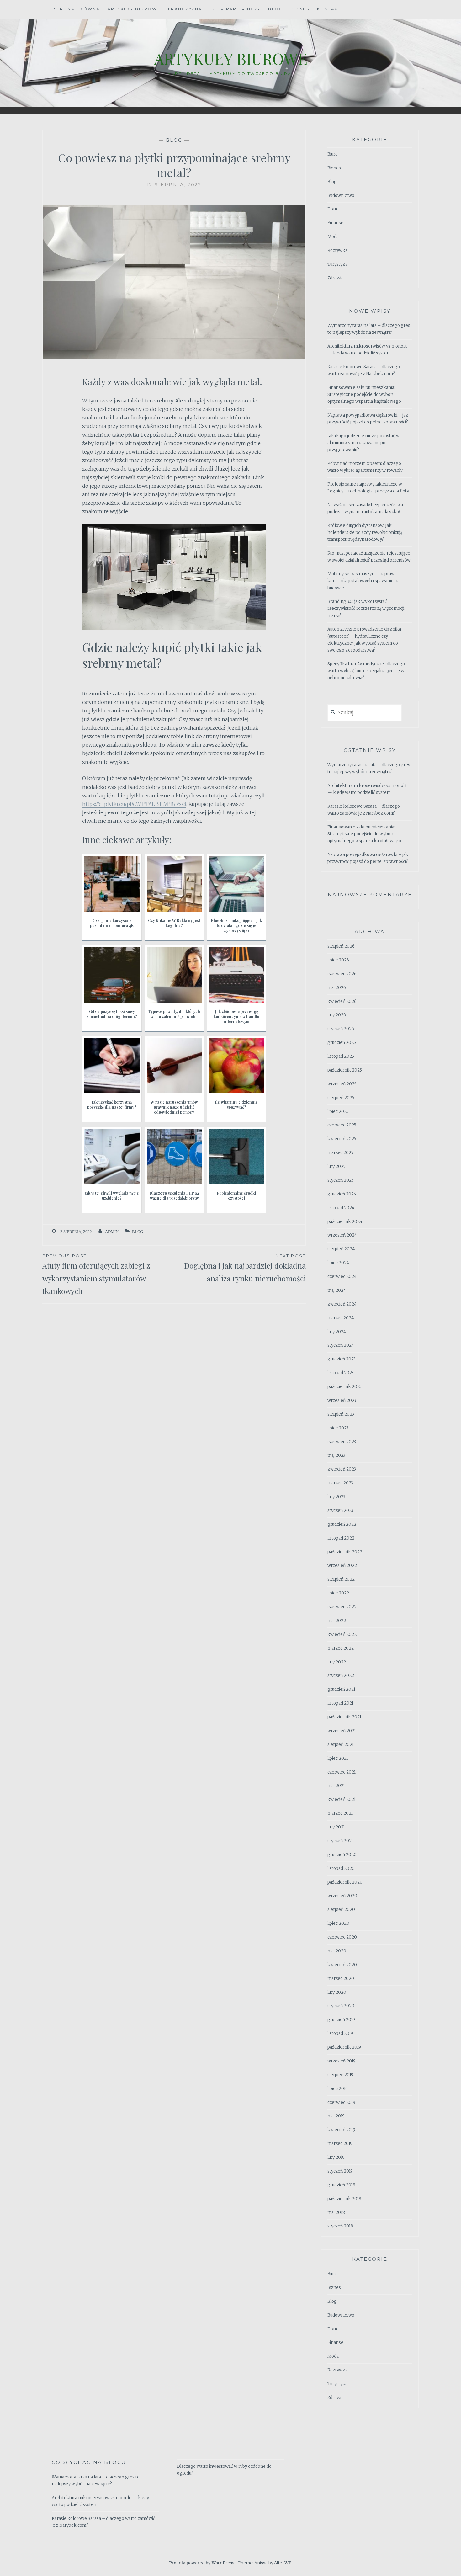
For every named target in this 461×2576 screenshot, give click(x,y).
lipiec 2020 (338, 1923)
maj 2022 (337, 1621)
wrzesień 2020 (342, 1896)
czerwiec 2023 (342, 1442)
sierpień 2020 (341, 1910)
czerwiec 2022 (342, 1607)
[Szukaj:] (365, 713)
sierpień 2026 (341, 946)
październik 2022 (345, 1552)
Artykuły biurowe (134, 9)
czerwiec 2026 (342, 974)
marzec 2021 (340, 1813)
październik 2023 (344, 1387)
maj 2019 (336, 2116)
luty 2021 (336, 1827)
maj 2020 (337, 1951)
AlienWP (283, 2563)
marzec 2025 (340, 1153)
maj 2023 (336, 1455)
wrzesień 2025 (342, 1084)
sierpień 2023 (341, 1414)
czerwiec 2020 (342, 1937)
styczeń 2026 (341, 1029)
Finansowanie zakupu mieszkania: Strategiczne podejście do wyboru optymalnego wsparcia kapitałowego (364, 394)
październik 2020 (345, 1882)
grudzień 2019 (341, 2020)
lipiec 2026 (338, 960)
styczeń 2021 (340, 1841)
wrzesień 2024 (342, 1235)
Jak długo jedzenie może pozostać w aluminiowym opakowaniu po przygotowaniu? (363, 443)
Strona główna (77, 9)
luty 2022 (337, 1662)
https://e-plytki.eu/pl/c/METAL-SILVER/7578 (134, 804)
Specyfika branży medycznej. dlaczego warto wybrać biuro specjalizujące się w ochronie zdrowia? (366, 671)
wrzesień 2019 (342, 2061)
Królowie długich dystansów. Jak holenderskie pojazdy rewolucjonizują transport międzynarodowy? (365, 532)
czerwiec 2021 (342, 1772)
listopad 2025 (341, 1056)
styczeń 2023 (340, 1511)
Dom (332, 209)
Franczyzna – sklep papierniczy (214, 9)
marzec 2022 (341, 1648)
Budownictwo (341, 196)
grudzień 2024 (342, 1194)
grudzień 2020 (342, 1855)
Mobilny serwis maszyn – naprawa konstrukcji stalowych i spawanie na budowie (363, 581)
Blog (276, 9)
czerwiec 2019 (341, 2102)
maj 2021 (336, 1786)
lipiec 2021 (338, 1758)
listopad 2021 (340, 1703)
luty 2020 (337, 1992)
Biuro (333, 154)
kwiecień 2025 (342, 1139)
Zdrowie (336, 278)
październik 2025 (345, 1070)
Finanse (335, 223)
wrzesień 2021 (342, 1731)
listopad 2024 (341, 1208)
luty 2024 (337, 1332)
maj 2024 (337, 1290)
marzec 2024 (341, 1318)
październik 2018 (344, 2199)
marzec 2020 (341, 1979)
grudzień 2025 (342, 1043)
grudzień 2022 (342, 1524)
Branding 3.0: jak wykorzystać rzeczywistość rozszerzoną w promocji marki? (366, 608)
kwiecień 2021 (342, 1799)
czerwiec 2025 (342, 1125)
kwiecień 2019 (341, 2130)
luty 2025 (336, 1166)
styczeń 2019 (340, 2171)
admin (112, 1232)
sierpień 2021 (341, 1745)
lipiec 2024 (338, 1263)
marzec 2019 (340, 2144)
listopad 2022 (341, 1538)
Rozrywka (337, 250)
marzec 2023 (340, 1483)
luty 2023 (336, 1497)
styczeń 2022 (341, 1676)
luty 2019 (336, 2157)
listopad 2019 (340, 2033)
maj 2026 (337, 988)
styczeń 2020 (341, 2006)
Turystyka (337, 264)
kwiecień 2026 (342, 1001)
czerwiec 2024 (342, 1277)
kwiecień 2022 (342, 1634)
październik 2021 (344, 1717)
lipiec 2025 (338, 1112)
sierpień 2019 (340, 2075)
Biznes (300, 9)
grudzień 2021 (341, 1689)
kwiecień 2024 (342, 1304)
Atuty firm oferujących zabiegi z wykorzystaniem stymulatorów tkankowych (96, 1275)
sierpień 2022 (341, 1579)
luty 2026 (337, 1015)
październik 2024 (345, 1222)
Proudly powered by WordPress (202, 2563)
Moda (333, 237)
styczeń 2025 (341, 1180)
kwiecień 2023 (342, 1469)
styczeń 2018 (340, 2226)
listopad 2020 (341, 1868)
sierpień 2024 (341, 1249)
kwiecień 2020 (342, 1965)
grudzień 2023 (342, 1359)
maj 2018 (336, 2213)
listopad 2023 (341, 1373)
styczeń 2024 (341, 1345)
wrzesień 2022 (342, 1565)
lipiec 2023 (338, 1428)
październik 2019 (344, 2047)
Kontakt (329, 9)
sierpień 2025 (341, 1098)
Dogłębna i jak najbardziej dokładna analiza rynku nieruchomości (245, 1268)
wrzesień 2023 (342, 1400)
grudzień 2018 (341, 2185)
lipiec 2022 (338, 1593)
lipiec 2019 (338, 2089)
